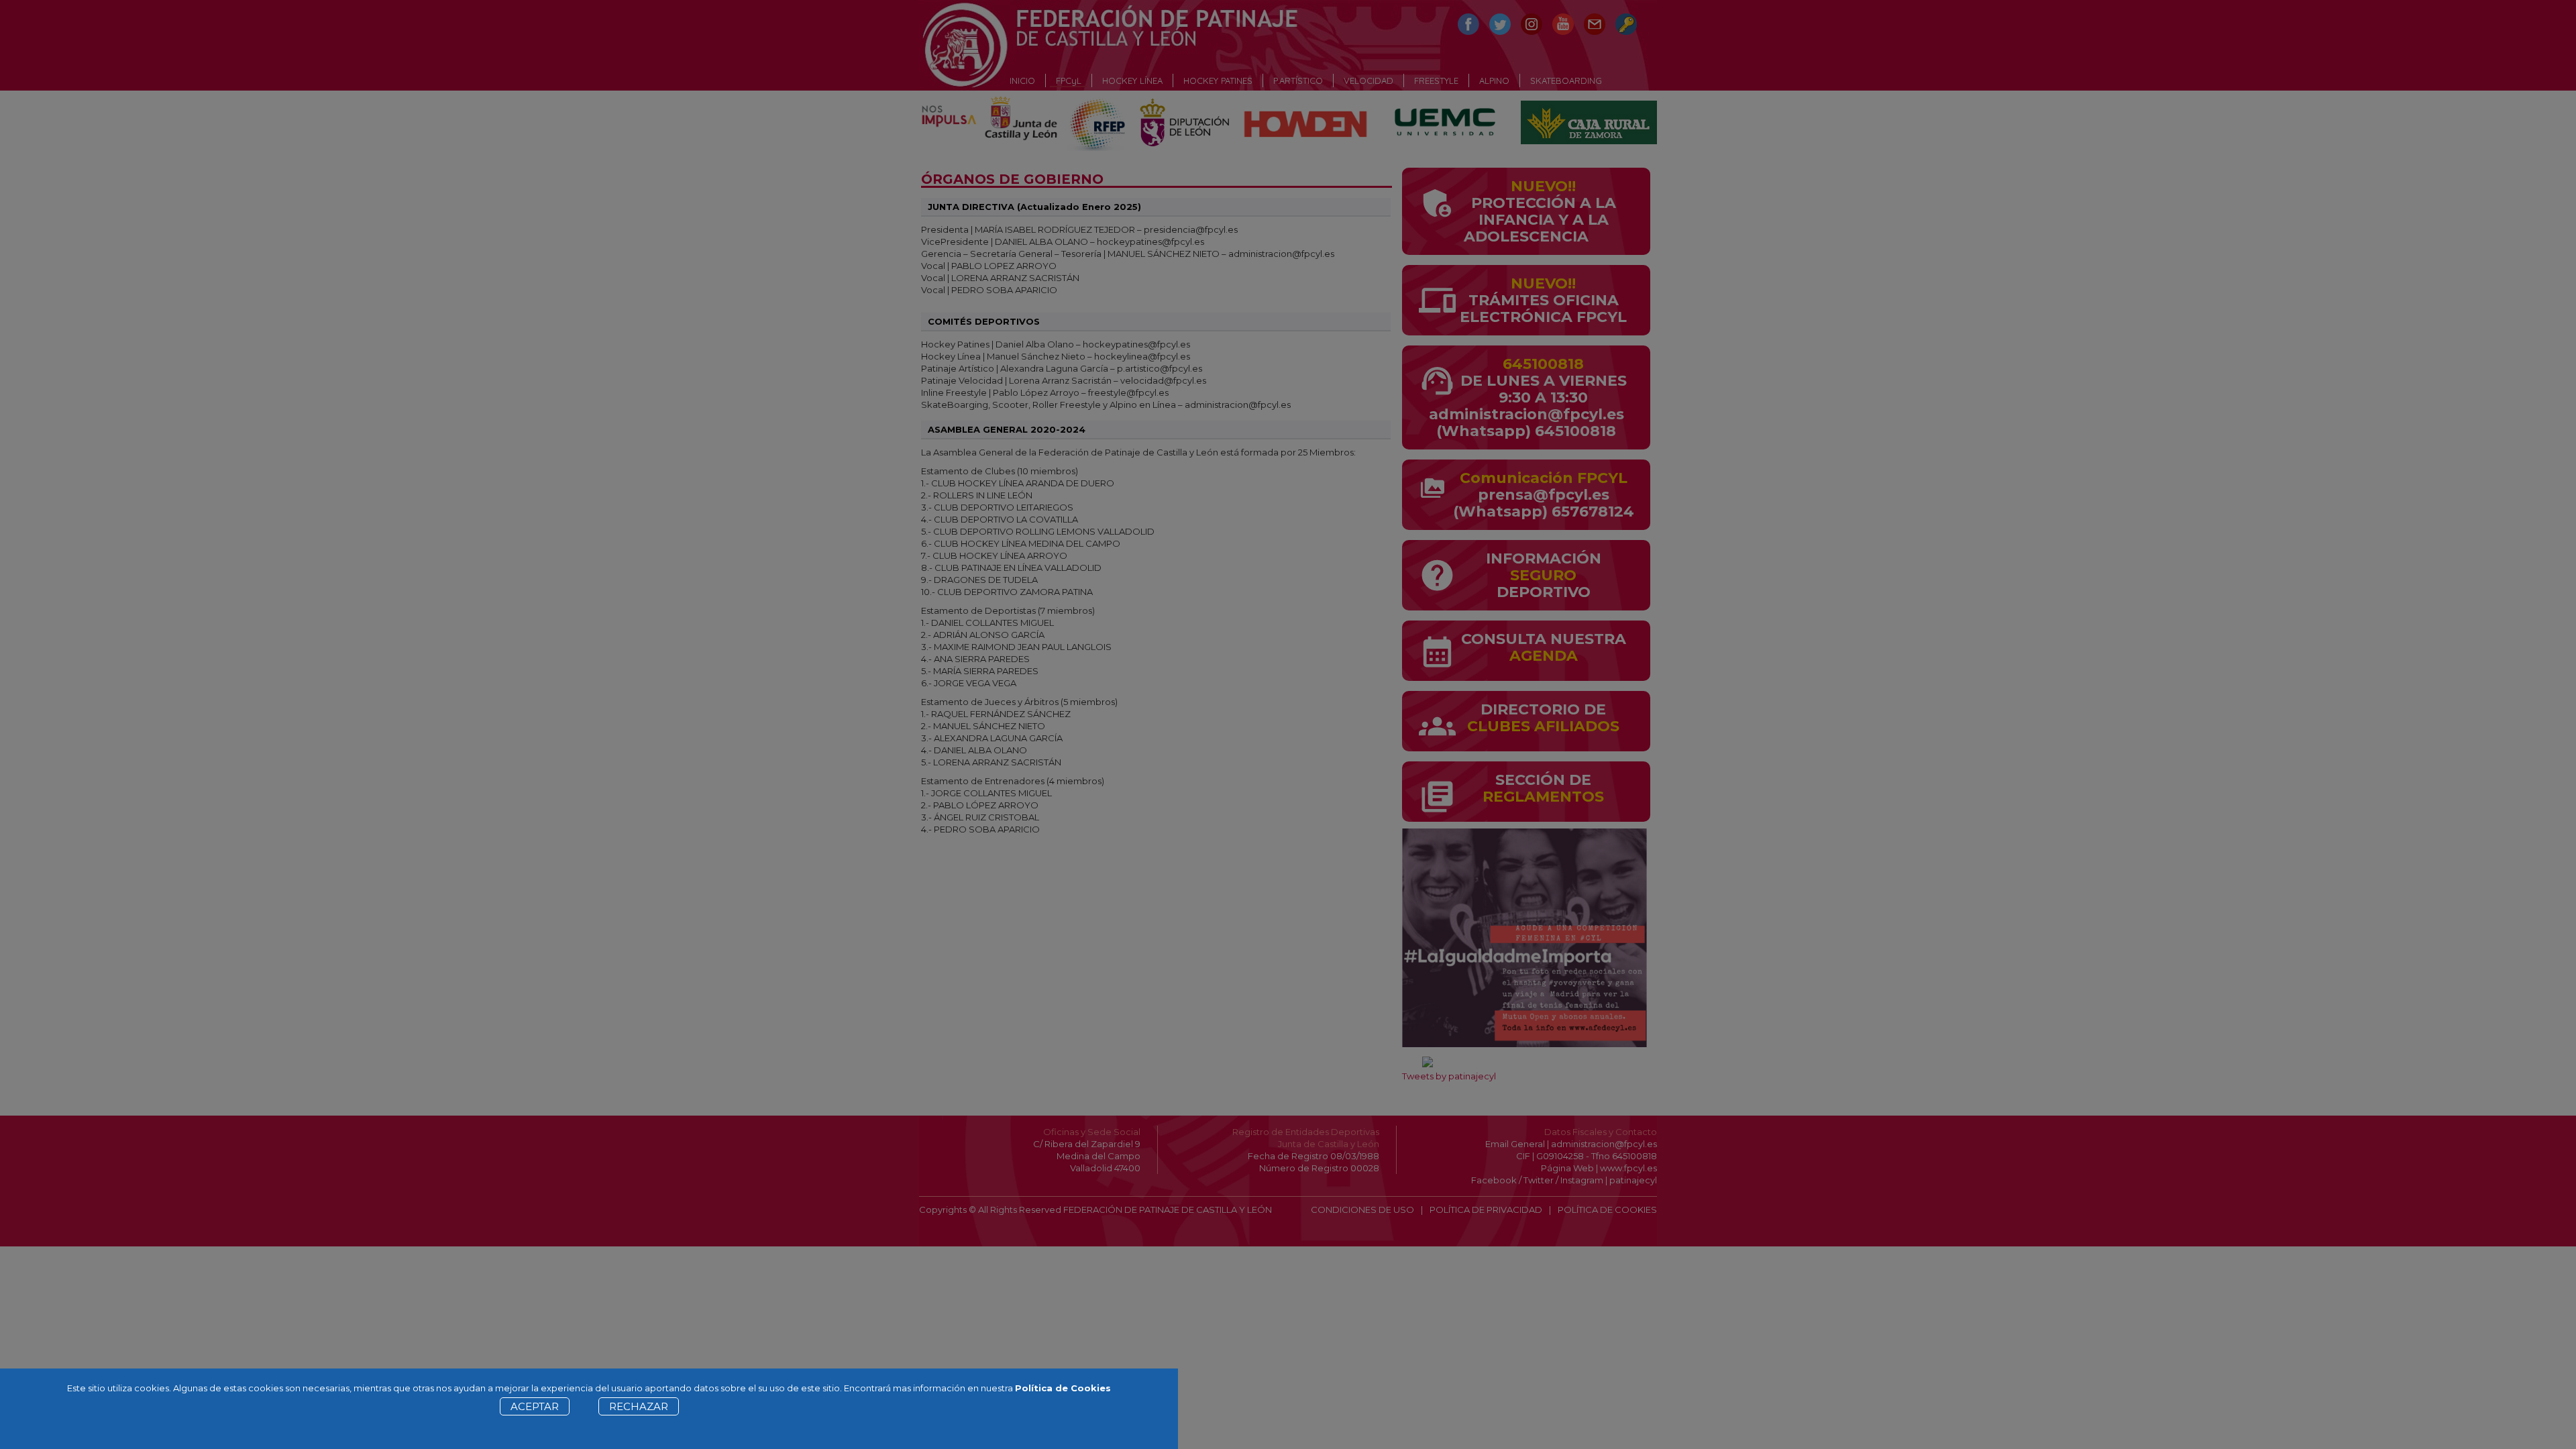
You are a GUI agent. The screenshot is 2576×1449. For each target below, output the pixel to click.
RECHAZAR (639, 1406)
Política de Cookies (1063, 1388)
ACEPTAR (535, 1406)
